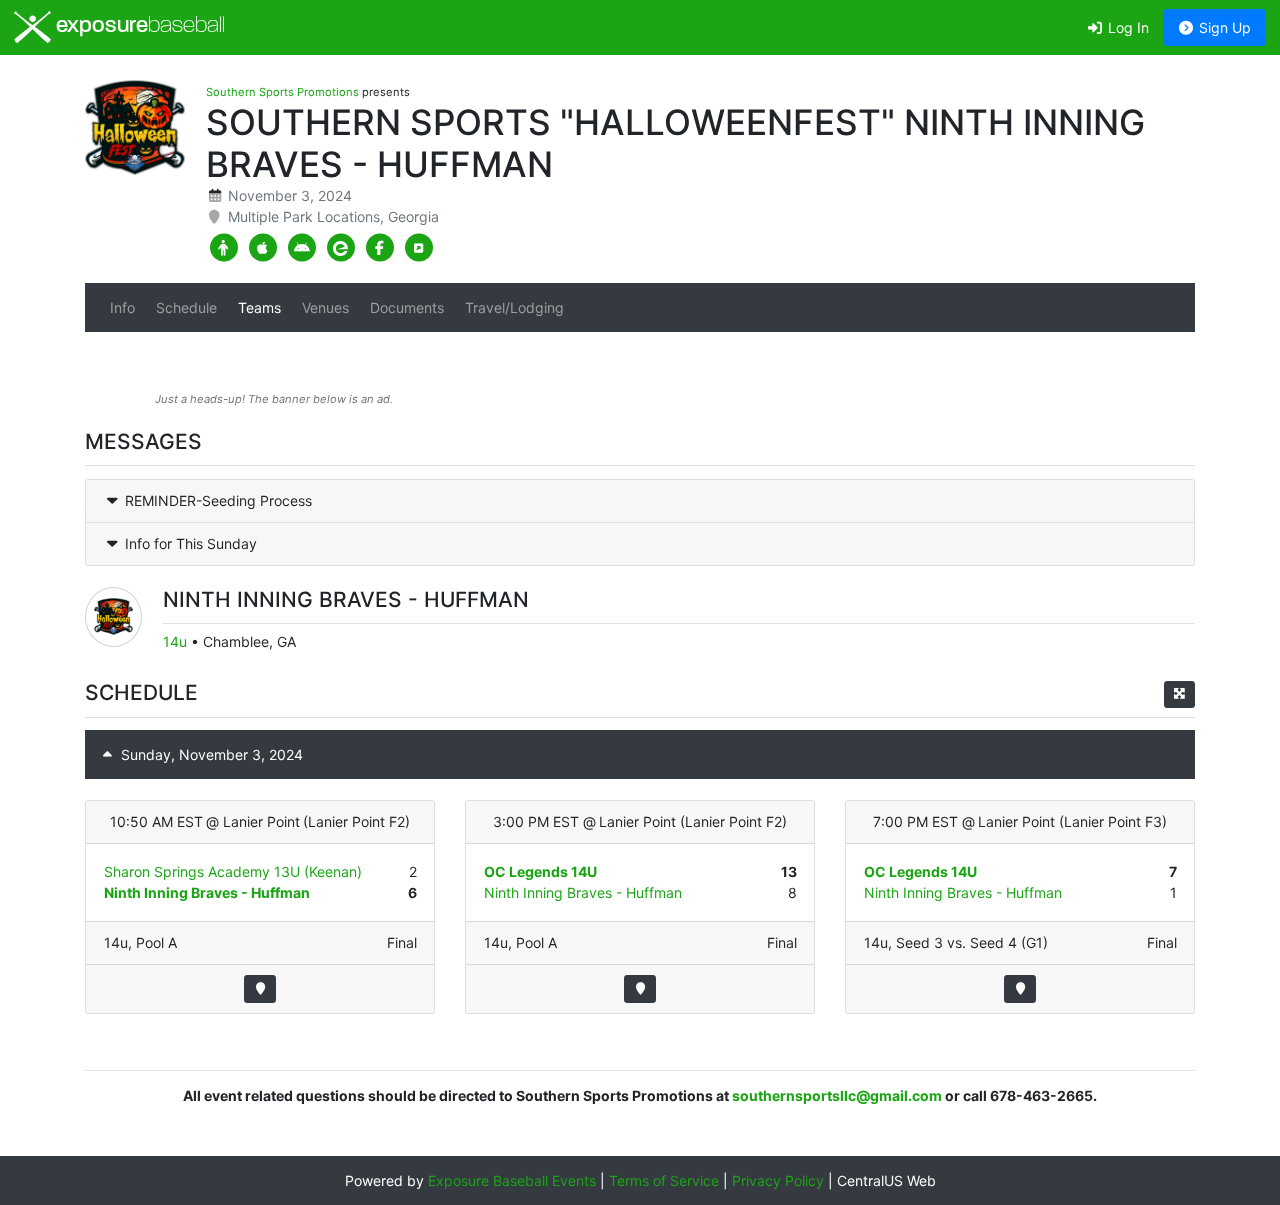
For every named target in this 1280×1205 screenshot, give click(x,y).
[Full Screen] (1179, 694)
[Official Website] (418, 248)
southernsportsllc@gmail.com (837, 1095)
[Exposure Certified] (340, 248)
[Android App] (301, 248)
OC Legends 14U (540, 871)
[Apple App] (262, 248)
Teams (259, 307)
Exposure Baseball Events (512, 1180)
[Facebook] (379, 248)
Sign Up (1223, 27)
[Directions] (259, 988)
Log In (1126, 27)
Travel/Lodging (514, 307)
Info (122, 307)
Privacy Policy (778, 1180)
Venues (325, 307)
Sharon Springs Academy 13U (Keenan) (233, 871)
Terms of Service (664, 1180)
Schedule (186, 307)
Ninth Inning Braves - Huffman (207, 892)
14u (175, 641)
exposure (138, 26)
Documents (407, 307)
